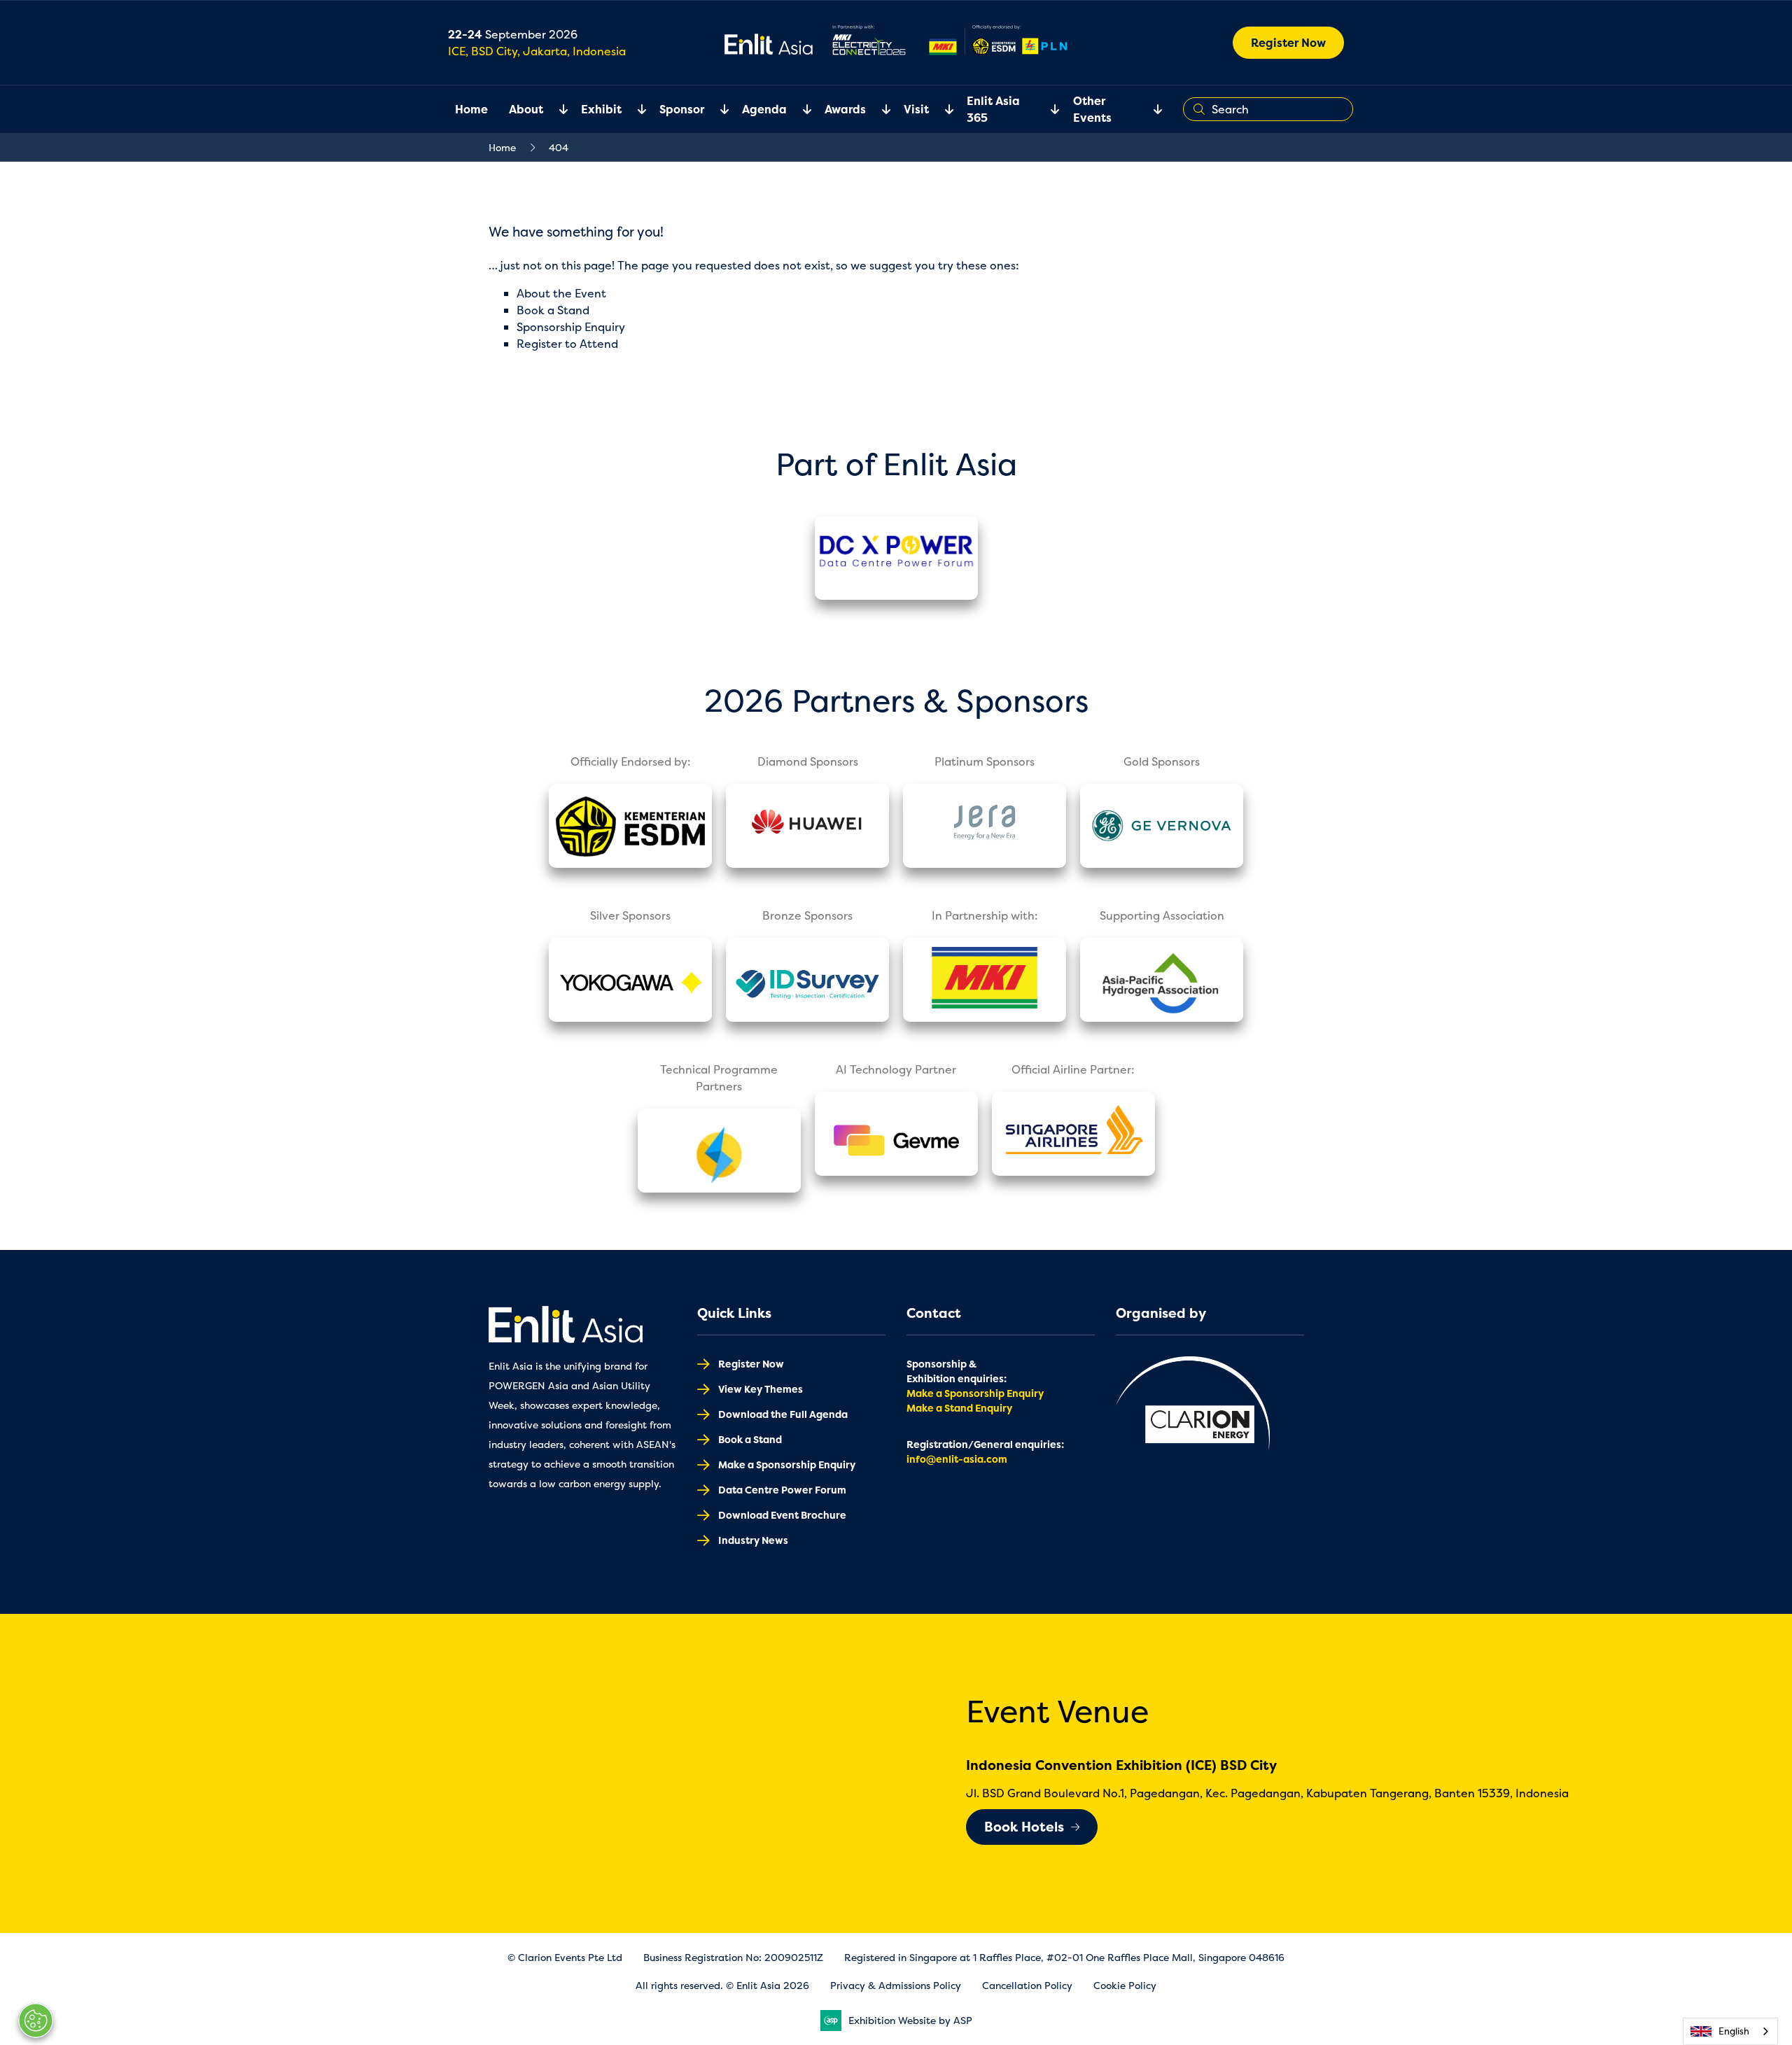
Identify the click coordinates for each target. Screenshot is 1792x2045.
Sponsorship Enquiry (571, 327)
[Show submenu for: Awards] (878, 109)
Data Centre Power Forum (782, 1490)
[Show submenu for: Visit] (941, 109)
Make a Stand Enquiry (959, 1408)
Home (471, 109)
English (1734, 2031)
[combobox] (1730, 2031)
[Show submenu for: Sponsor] (716, 109)
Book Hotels (1024, 1827)
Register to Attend (567, 344)
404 (559, 147)
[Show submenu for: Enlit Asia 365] (1046, 109)
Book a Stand (553, 310)
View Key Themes (761, 1389)
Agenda (764, 109)
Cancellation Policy (1027, 1985)
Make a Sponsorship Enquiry (787, 1464)
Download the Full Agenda (783, 1414)
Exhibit (601, 109)
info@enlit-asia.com (957, 1459)
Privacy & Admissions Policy (896, 1985)
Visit (916, 109)
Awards (845, 109)
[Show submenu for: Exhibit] (633, 109)
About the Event (561, 293)
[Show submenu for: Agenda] (799, 109)
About (526, 109)
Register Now (1288, 43)
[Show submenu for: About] (555, 109)
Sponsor (682, 109)
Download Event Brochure (782, 1515)
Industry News (753, 1540)
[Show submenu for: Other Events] (1149, 109)
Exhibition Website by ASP (910, 2020)
